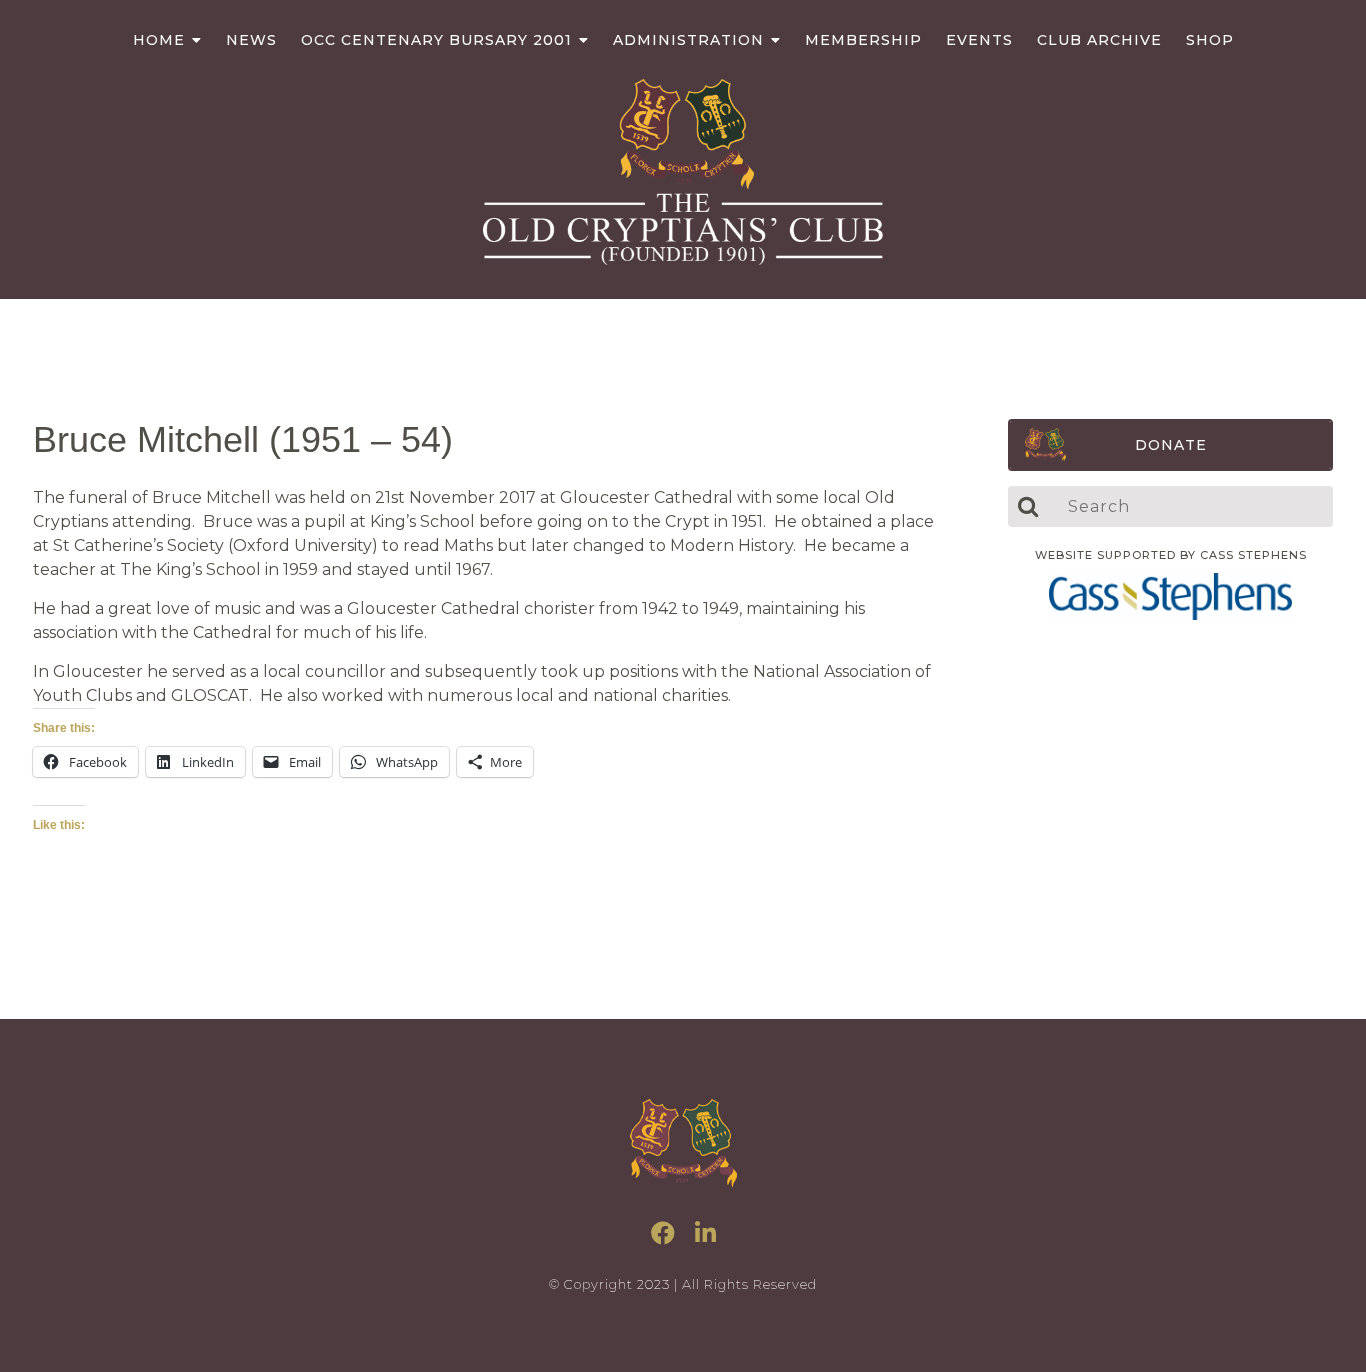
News (251, 40)
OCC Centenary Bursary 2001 (436, 40)
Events (979, 40)
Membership (863, 40)
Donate (1171, 445)
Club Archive (1099, 40)
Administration (688, 40)
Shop (1210, 40)
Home (159, 40)
